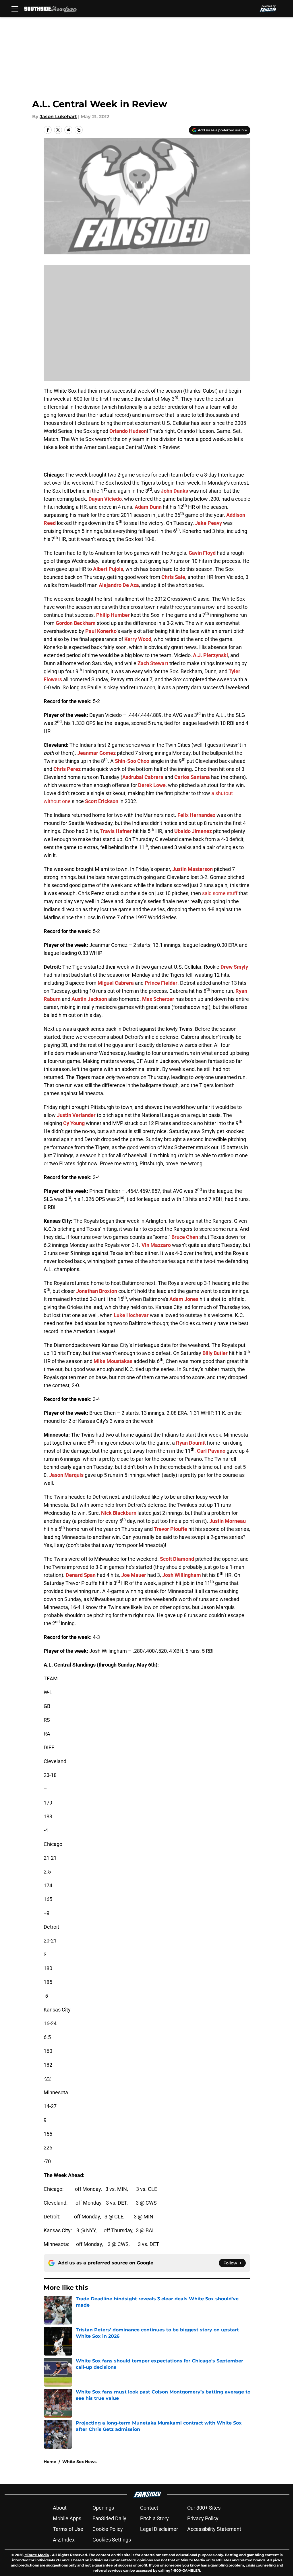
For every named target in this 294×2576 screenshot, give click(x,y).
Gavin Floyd (202, 553)
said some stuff (220, 893)
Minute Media (37, 2555)
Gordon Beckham (76, 623)
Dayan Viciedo (105, 499)
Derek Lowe (152, 785)
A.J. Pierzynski (210, 655)
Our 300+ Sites (204, 2508)
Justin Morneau (228, 1521)
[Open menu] (15, 9)
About (60, 2508)
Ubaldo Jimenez (193, 831)
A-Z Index (64, 2540)
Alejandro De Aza (119, 585)
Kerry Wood (138, 639)
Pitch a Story (154, 2518)
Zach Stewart (153, 663)
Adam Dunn (148, 507)
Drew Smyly (234, 967)
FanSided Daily (109, 2518)
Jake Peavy (208, 523)
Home (50, 2462)
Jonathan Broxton (97, 1291)
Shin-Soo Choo (132, 761)
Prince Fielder (161, 983)
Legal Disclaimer (159, 2529)
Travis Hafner (116, 831)
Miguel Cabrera (116, 983)
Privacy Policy (203, 2518)
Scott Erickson (102, 801)
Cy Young (74, 1123)
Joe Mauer (134, 1575)
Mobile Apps (67, 2518)
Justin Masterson (193, 869)
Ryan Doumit (191, 1443)
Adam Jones (184, 1299)
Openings (103, 2508)
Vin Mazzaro (156, 1245)
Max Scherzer (158, 999)
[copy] (79, 130)
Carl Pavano (211, 1451)
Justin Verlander (76, 1115)
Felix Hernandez (196, 815)
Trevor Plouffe (171, 1529)
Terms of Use (68, 2529)
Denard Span (81, 1575)
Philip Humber (113, 615)
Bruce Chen (185, 1237)
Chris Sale (173, 577)
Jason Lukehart (58, 117)
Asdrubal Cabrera (143, 777)
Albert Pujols (108, 569)
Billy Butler (215, 1353)
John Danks (174, 491)
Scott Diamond (177, 1559)
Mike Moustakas (113, 1361)
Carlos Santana (192, 777)
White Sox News (79, 2462)
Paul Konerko (101, 631)
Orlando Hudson (128, 431)
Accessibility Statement (214, 2529)
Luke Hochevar (131, 1315)
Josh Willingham (182, 1575)
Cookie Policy (108, 2529)
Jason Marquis (66, 1475)
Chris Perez (67, 769)
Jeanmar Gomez (96, 753)
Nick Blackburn (119, 1513)
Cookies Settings (112, 2540)
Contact (149, 2508)
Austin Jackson (89, 999)
